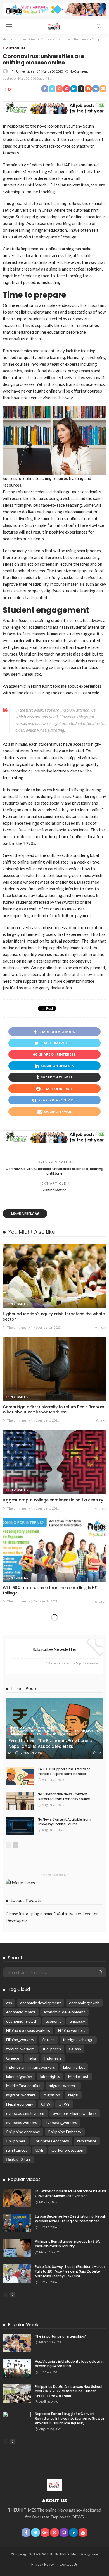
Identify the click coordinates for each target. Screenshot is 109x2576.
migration (52, 2095)
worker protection (67, 2150)
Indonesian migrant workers (31, 2067)
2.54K (102, 1509)
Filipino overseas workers (28, 2030)
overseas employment (25, 2113)
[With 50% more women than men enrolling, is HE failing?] (54, 1550)
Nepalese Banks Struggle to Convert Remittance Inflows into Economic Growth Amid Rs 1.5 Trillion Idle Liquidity (69, 2418)
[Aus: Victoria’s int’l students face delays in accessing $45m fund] (17, 2368)
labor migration (19, 2076)
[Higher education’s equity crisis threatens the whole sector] (54, 1276)
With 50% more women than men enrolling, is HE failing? (50, 1590)
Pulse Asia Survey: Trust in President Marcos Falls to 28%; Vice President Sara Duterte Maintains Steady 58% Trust (70, 2271)
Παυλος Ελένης (18, 2159)
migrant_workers (21, 2095)
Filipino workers (72, 2030)
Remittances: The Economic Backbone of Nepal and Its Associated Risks (51, 1743)
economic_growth (22, 2021)
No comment (79, 71)
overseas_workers (61, 2122)
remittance (87, 2141)
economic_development (64, 2012)
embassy (77, 2021)
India (32, 2058)
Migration (20, 1734)
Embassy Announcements (32, 1731)
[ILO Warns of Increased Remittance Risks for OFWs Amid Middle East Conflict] (17, 2198)
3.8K (103, 1421)
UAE (39, 2150)
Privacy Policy (43, 2564)
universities (16, 47)
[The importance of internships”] (17, 2343)
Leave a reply (23, 1213)
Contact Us (69, 2564)
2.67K (102, 1328)
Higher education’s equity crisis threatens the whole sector (54, 1316)
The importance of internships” (61, 2336)
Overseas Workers (62, 1734)
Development (22, 1728)
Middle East (78, 2076)
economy (54, 2021)
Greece (13, 2058)
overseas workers (22, 2122)
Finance (64, 1731)
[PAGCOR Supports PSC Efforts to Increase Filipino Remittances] (20, 1776)
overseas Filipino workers (75, 2113)
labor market (74, 2067)
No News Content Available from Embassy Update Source (64, 1822)
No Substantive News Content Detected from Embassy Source (64, 1797)
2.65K (102, 1602)
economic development (41, 2003)
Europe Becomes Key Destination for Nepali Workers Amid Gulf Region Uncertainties (70, 2219)
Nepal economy (20, 2104)
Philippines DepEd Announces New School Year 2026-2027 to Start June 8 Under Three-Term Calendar (68, 2391)
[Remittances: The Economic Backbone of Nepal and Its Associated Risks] (54, 1728)
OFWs (64, 2104)
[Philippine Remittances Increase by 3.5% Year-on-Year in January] (17, 2248)
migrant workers (63, 2086)
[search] (99, 26)
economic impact (21, 2012)
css (9, 2003)
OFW (46, 2104)
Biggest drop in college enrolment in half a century (53, 1500)
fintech (48, 2040)
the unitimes (17, 1327)
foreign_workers (20, 2049)
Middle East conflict (23, 2086)
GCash (75, 2049)
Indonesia (53, 2058)
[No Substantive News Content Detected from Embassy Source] (20, 1801)
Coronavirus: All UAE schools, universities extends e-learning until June (54, 1171)
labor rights (50, 2076)
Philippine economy (23, 2132)
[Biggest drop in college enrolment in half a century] (54, 1462)
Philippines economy (51, 2141)
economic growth (84, 2003)
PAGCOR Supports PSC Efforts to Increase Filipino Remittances (64, 1771)
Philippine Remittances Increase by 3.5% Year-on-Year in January (68, 2244)
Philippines (16, 2141)
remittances (17, 2150)
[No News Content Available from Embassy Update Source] (20, 1826)
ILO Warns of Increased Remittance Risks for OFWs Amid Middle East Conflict (71, 2194)
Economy (46, 1728)
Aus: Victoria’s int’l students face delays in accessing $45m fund (69, 2364)
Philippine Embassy (65, 2132)
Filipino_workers (20, 2040)
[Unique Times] (54, 26)
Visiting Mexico (54, 1190)
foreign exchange (78, 2040)
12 (99, 1753)
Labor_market (87, 1731)
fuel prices (52, 2049)
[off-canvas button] (9, 26)
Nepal (38, 1734)
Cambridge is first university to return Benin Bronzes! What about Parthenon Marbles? (54, 1409)
